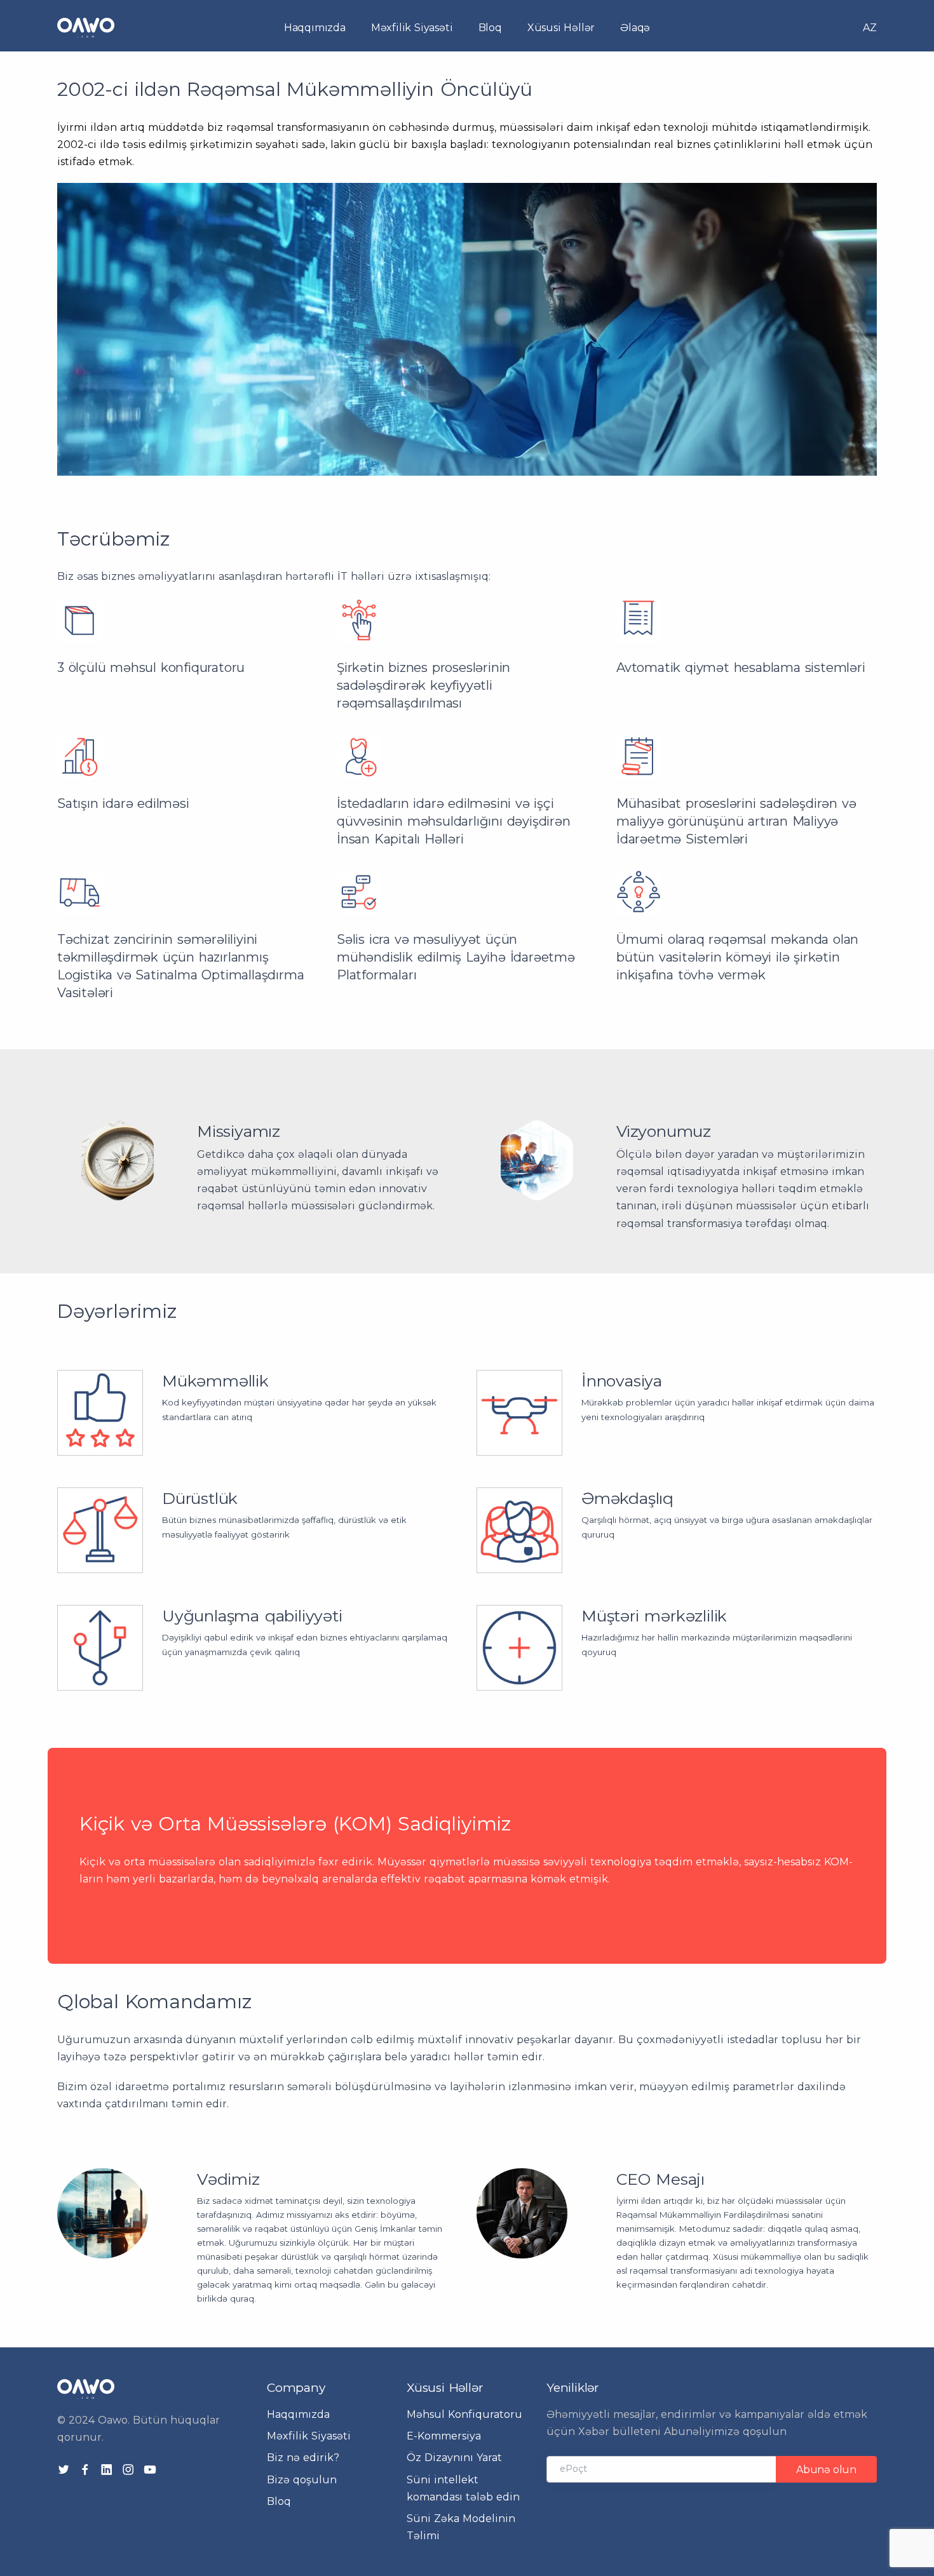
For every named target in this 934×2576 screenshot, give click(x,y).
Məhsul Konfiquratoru (464, 2414)
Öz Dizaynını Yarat (454, 2458)
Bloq (490, 28)
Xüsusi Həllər (561, 28)
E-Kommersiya (444, 2436)
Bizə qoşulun (302, 2480)
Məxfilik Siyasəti (412, 28)
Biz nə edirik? (303, 2458)
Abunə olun (826, 2470)
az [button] (870, 28)
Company (296, 2388)
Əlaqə (635, 28)
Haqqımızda (315, 28)
